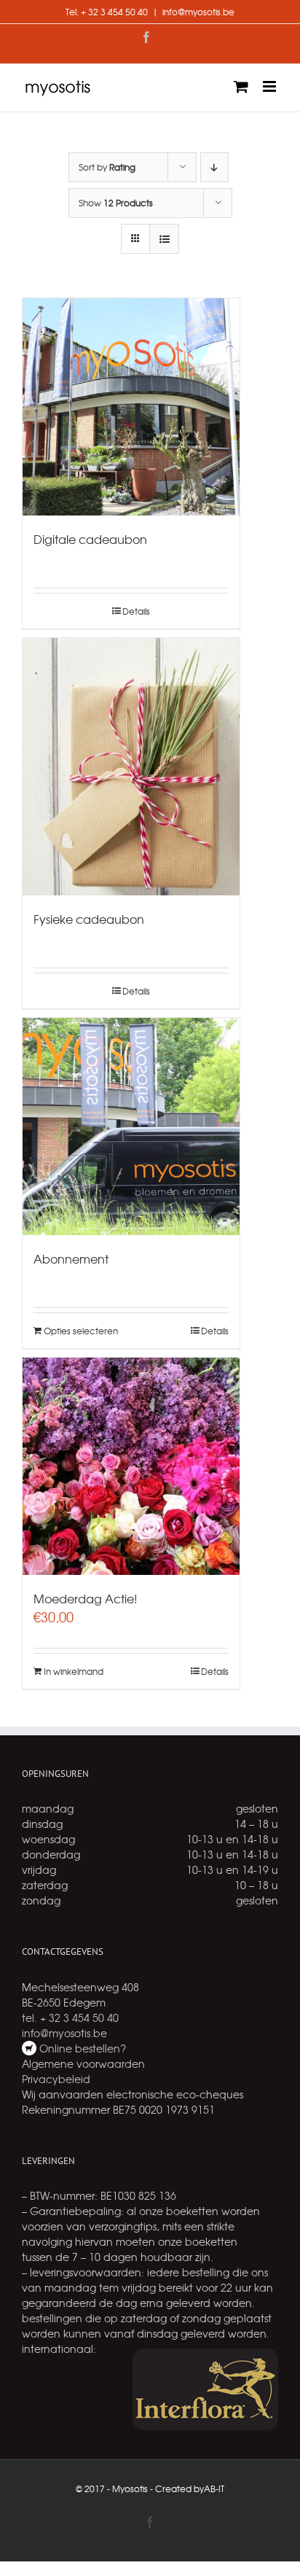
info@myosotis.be (198, 12)
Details (136, 611)
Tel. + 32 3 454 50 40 (107, 12)
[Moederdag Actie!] (131, 1466)
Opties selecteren (81, 1331)
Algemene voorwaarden (83, 2063)
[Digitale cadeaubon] (131, 407)
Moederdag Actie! (86, 1598)
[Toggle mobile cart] (241, 86)
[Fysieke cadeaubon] (131, 766)
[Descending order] (214, 167)
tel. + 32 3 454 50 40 (70, 2017)
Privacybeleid (56, 2079)
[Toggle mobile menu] (271, 86)
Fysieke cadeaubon (89, 919)
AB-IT (214, 2489)
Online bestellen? (81, 2048)
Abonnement (71, 1258)
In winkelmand (74, 1671)
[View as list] (164, 239)
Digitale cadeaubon (90, 539)
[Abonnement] (131, 1126)
